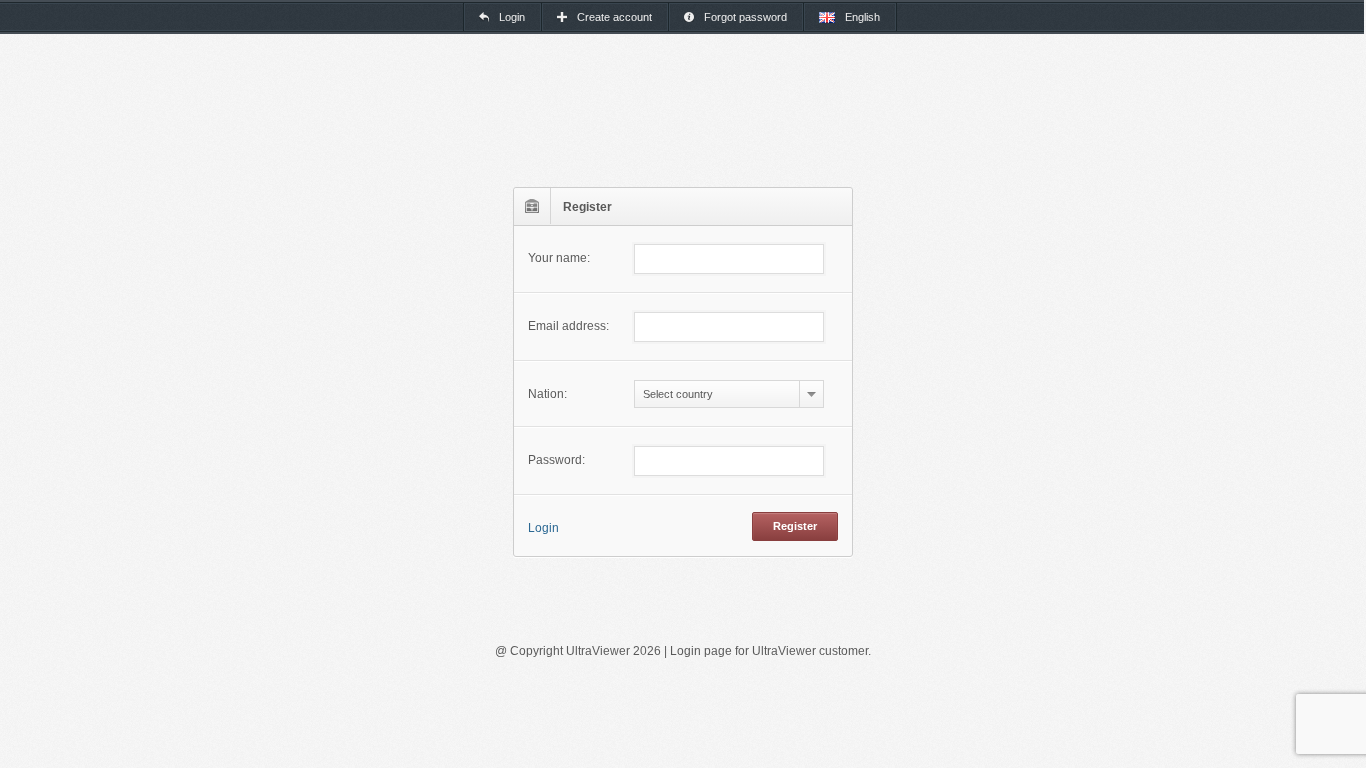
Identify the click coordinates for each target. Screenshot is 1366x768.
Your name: (559, 258)
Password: (556, 460)
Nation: (547, 394)
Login (543, 528)
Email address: (568, 326)
